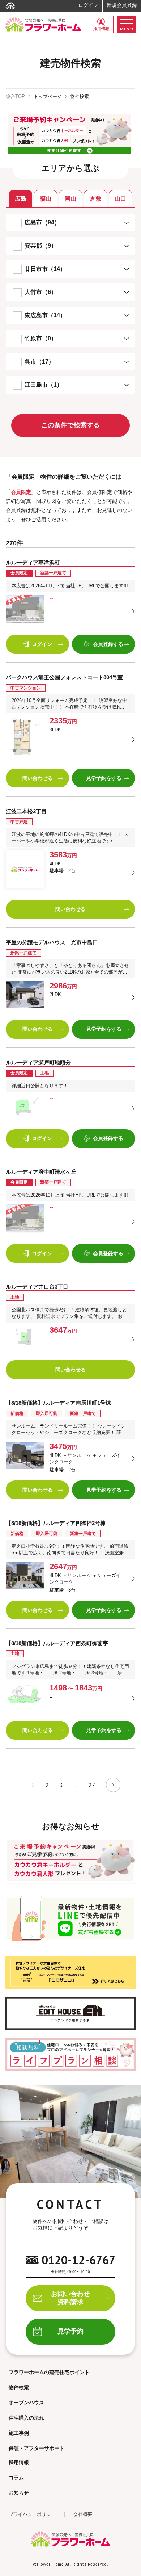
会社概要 (83, 2514)
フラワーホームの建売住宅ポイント (49, 2372)
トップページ (48, 96)
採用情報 (101, 29)
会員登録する (108, 644)
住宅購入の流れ (26, 2418)
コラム (16, 2478)
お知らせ (19, 2493)
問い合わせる (38, 778)
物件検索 (19, 2387)
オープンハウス (26, 2403)
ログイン (88, 5)
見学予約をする (104, 778)
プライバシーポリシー (32, 2514)
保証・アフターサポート (37, 2448)
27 (92, 1785)
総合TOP (15, 96)
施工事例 (19, 2433)
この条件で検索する (70, 425)
